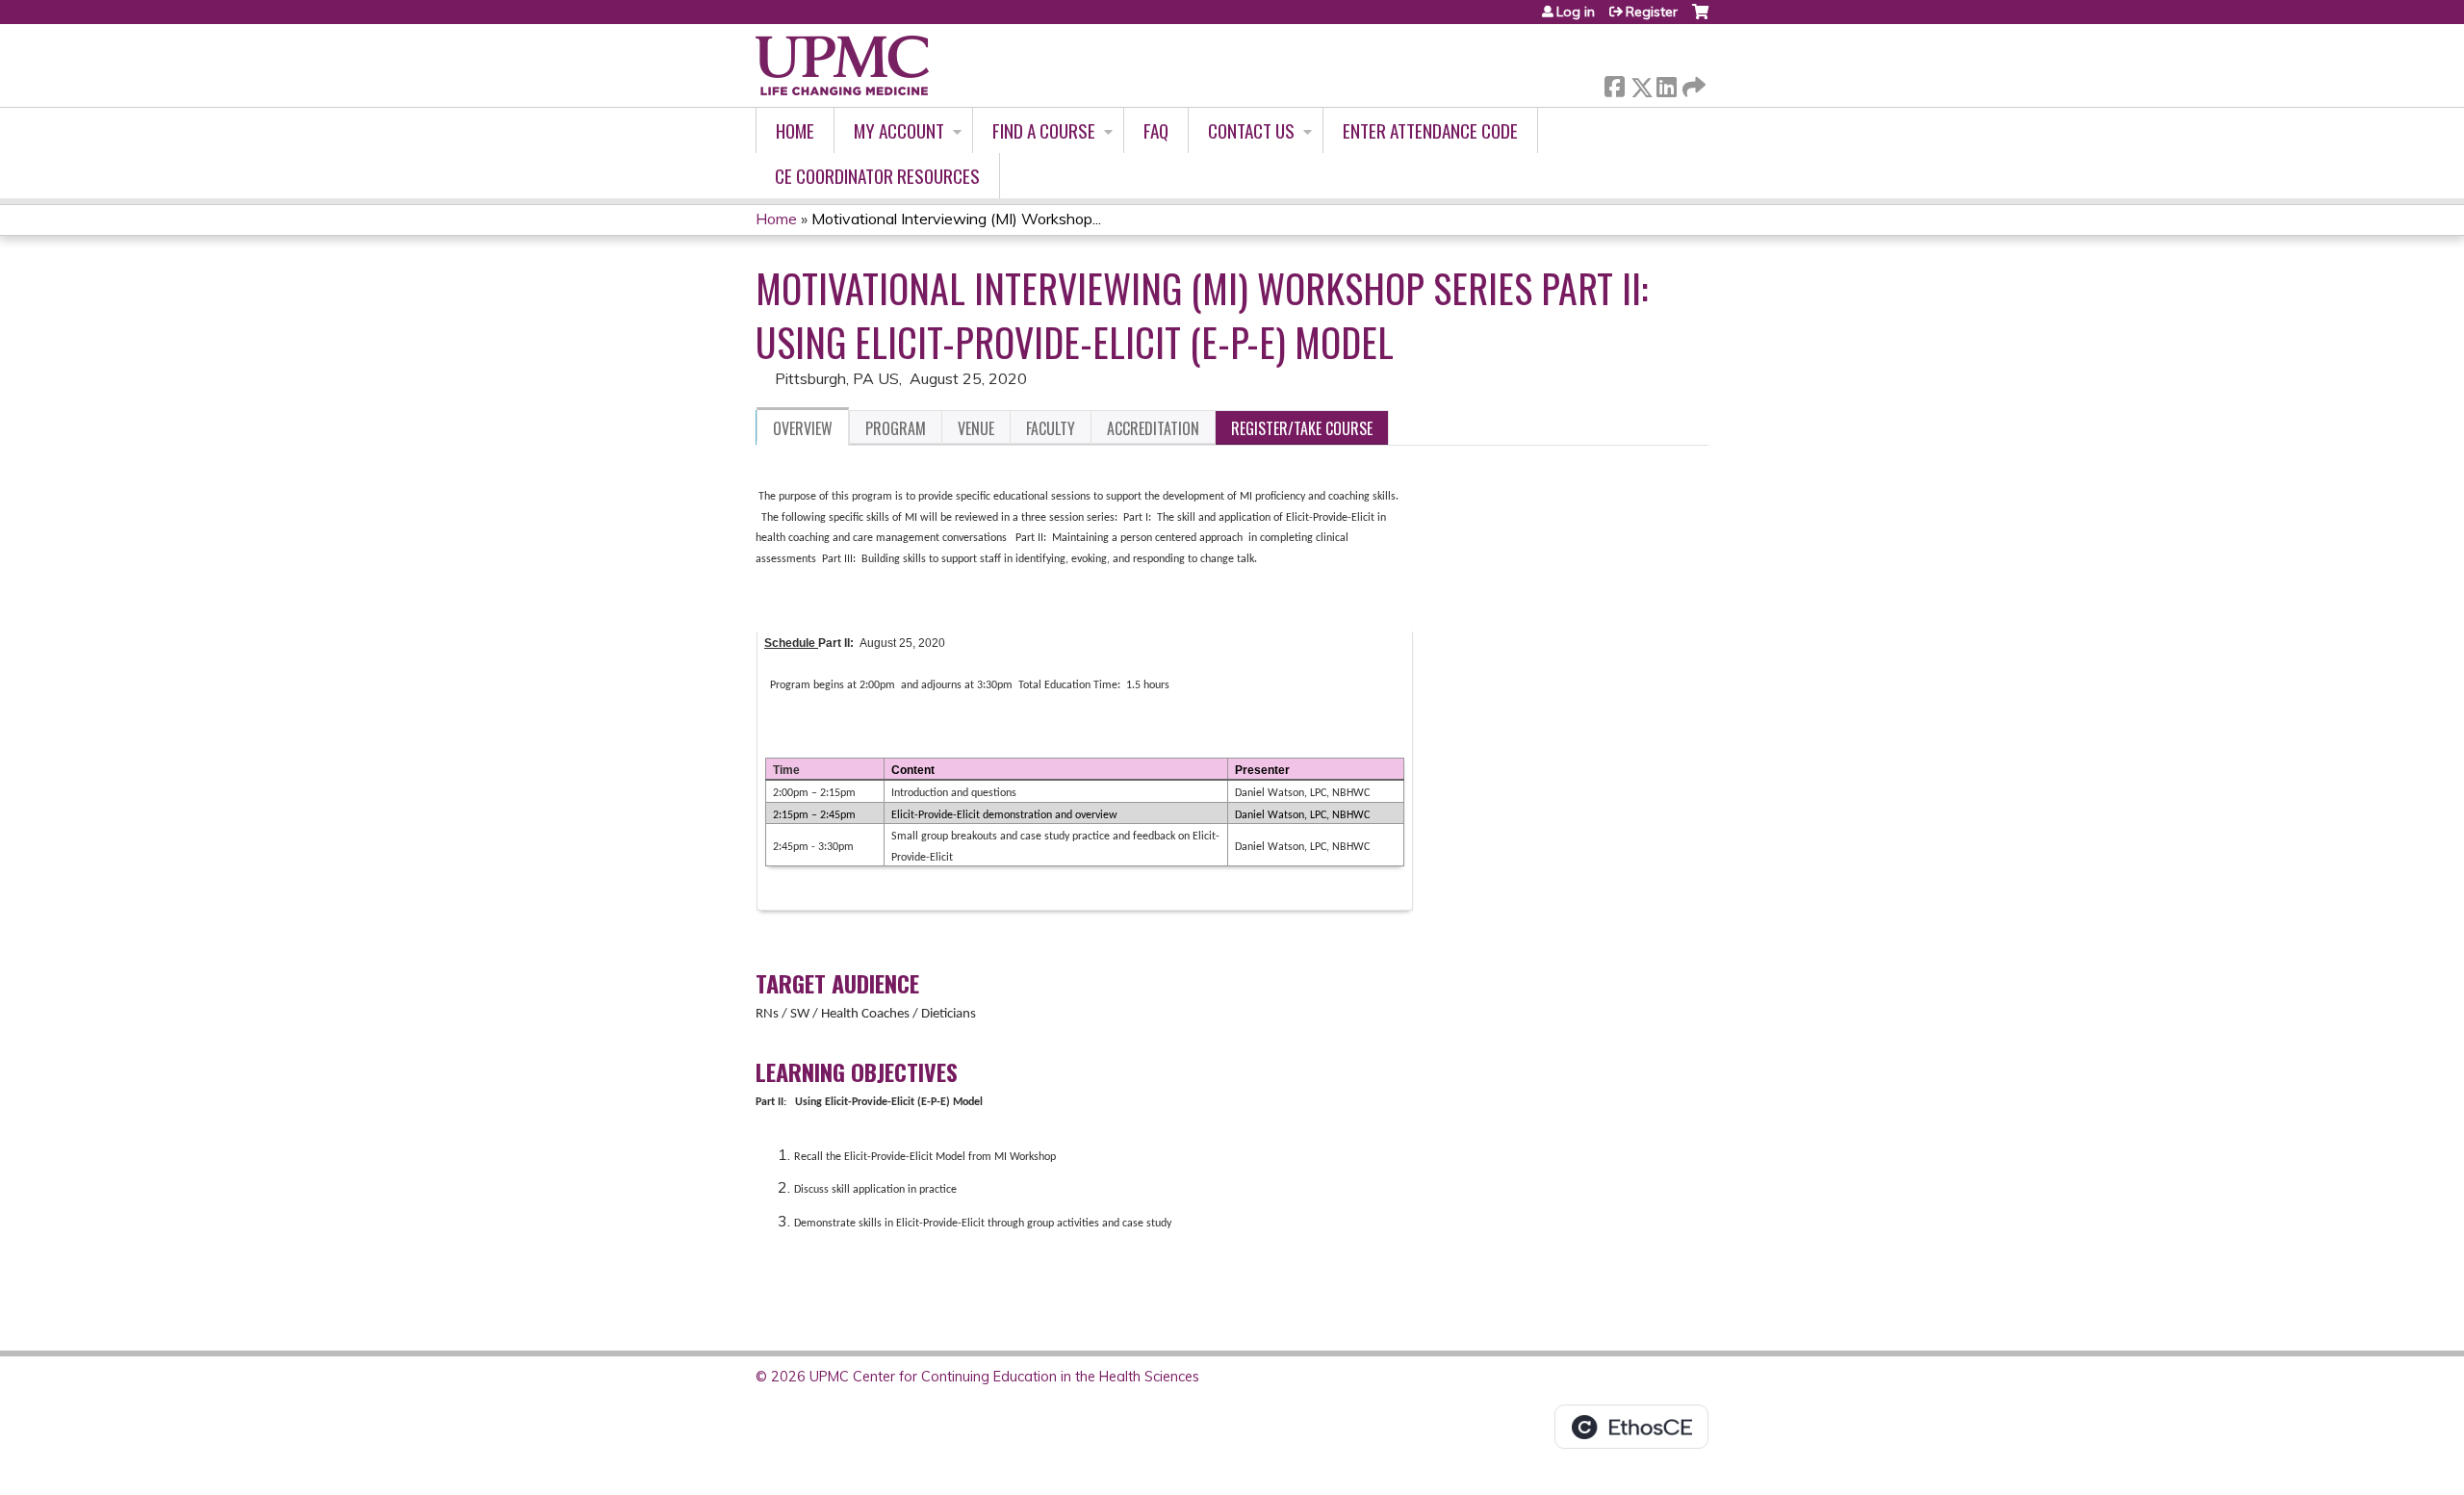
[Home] (842, 65)
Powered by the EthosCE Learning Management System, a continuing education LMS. (1631, 1427)
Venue (976, 428)
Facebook (1614, 83)
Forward (1692, 82)
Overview (803, 428)
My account (899, 130)
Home (795, 130)
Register (1652, 12)
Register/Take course (1302, 428)
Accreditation (1153, 428)
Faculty (1051, 428)
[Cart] (1700, 19)
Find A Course (1044, 130)
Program (896, 428)
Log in (1576, 12)
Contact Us (1251, 130)
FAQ (1156, 130)
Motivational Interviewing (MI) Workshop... (956, 219)
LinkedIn (1666, 83)
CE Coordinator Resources (877, 176)
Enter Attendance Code (1430, 130)
